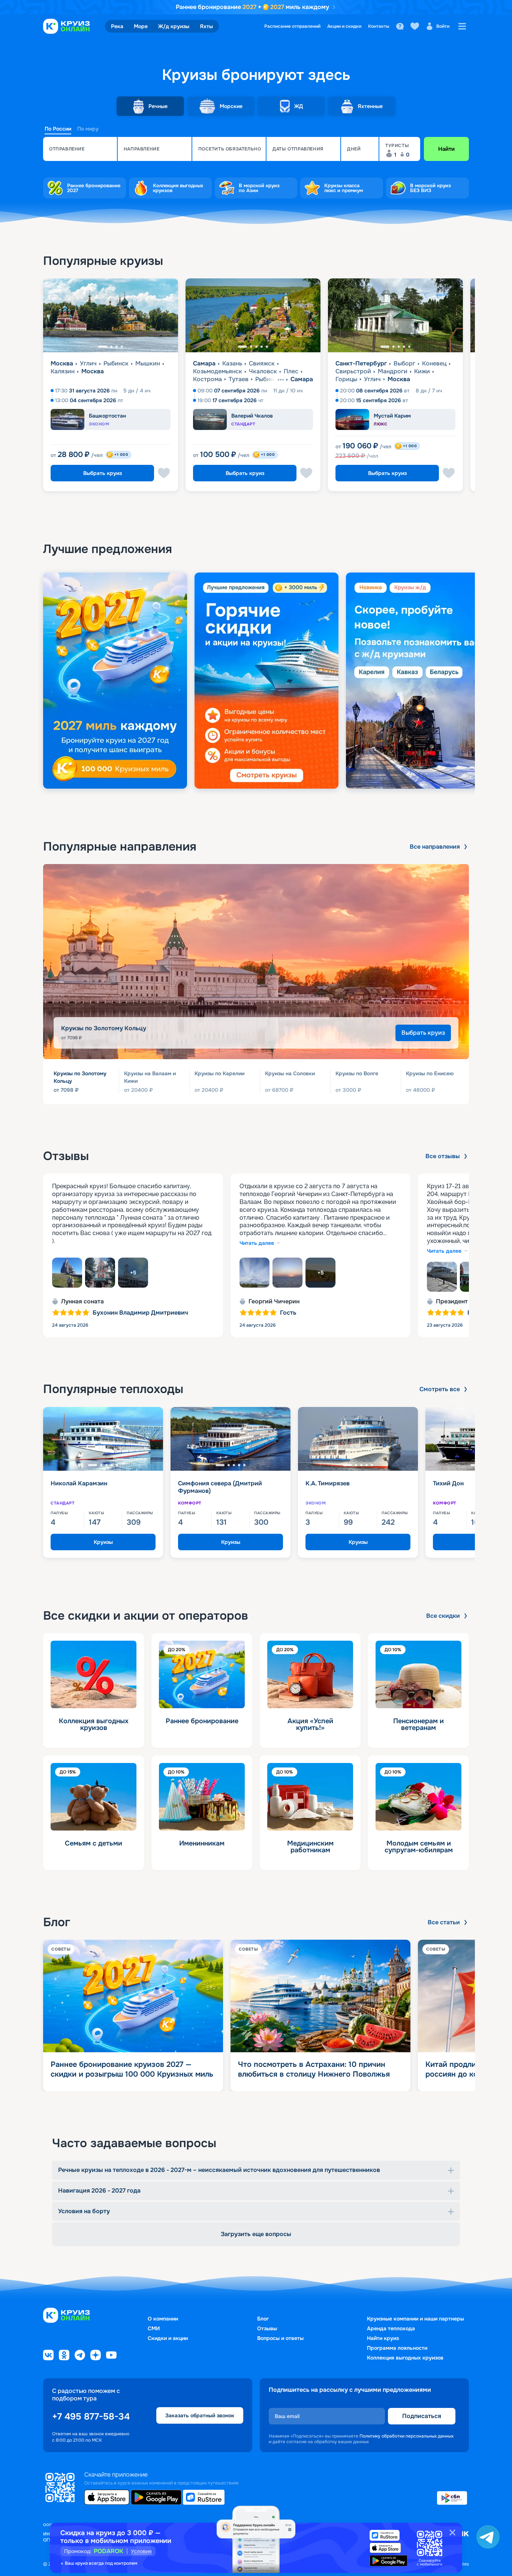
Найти (446, 149)
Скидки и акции (168, 2338)
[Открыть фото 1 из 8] (67, 1273)
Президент (452, 1302)
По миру (88, 129)
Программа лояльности (397, 2348)
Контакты (379, 26)
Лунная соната (82, 1302)
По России (58, 129)
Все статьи (444, 1922)
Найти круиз (383, 2338)
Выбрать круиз (103, 473)
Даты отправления (298, 149)
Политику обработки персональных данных (406, 2436)
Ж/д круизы (174, 26)
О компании (163, 2319)
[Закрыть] (452, 2532)
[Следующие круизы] (487, 388)
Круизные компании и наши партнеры (415, 2319)
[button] (80, 149)
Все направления (435, 847)
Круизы (103, 1542)
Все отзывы (443, 1156)
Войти (443, 26)
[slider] (256, 681)
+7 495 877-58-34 (91, 2417)
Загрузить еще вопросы (256, 2234)
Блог (263, 2319)
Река (117, 26)
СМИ (154, 2328)
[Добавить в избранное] (164, 473)
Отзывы (267, 2328)
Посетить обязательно (230, 149)
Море (141, 26)
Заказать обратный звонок (200, 2415)
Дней (354, 149)
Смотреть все (440, 1389)
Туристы (397, 146)
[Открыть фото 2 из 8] (100, 1273)
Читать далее (257, 1243)
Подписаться (422, 2416)
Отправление (67, 149)
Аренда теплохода (391, 2328)
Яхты (206, 26)
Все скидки (443, 1616)
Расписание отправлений (292, 26)
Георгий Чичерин (274, 1302)
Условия (141, 2551)
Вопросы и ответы (280, 2338)
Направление (142, 149)
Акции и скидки (344, 26)
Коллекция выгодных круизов (405, 2358)
